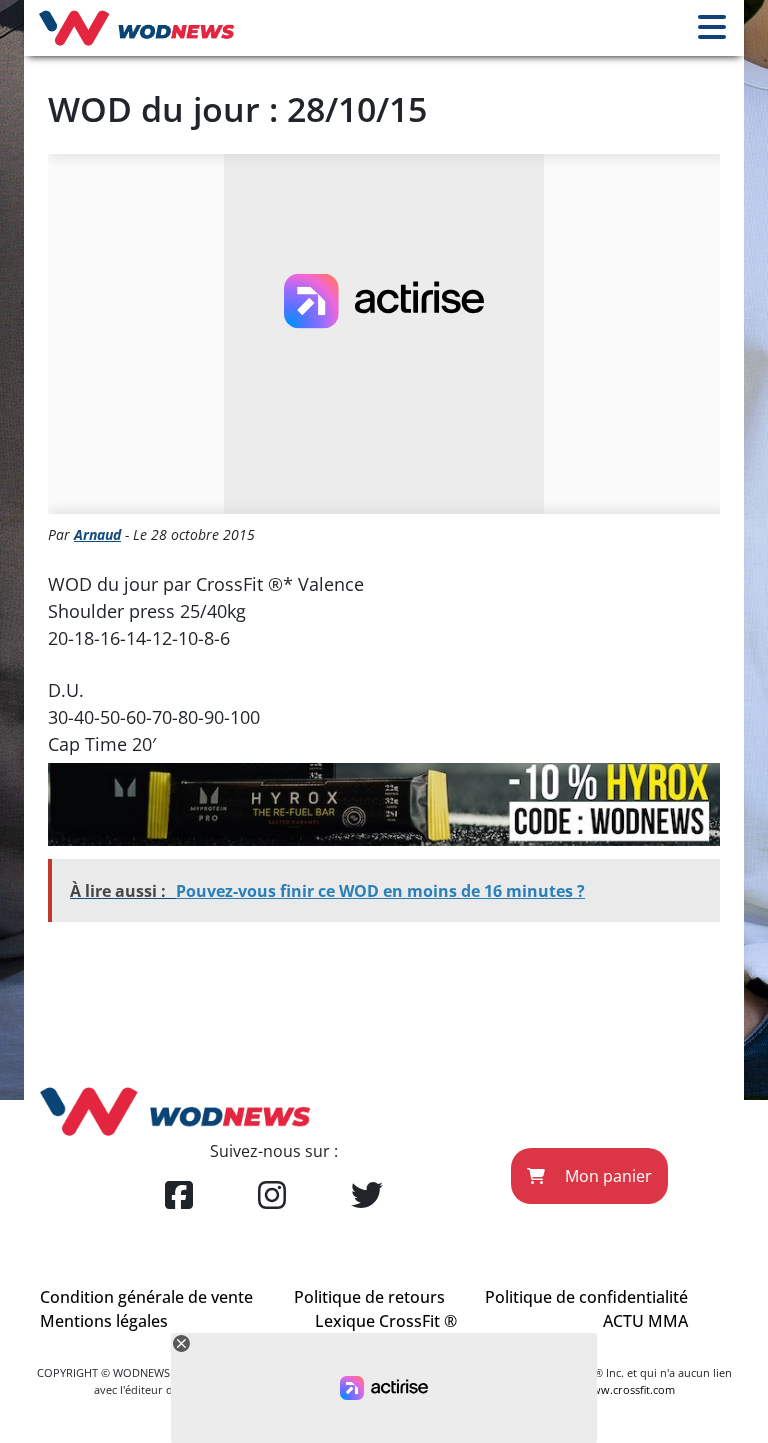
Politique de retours (369, 1297)
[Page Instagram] (272, 1196)
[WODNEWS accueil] (136, 28)
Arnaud (97, 534)
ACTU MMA (645, 1321)
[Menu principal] (712, 28)
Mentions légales (104, 1321)
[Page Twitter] (367, 1196)
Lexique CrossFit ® (386, 1321)
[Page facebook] (179, 1196)
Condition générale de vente (146, 1297)
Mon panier (606, 1176)
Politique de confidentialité (586, 1297)
